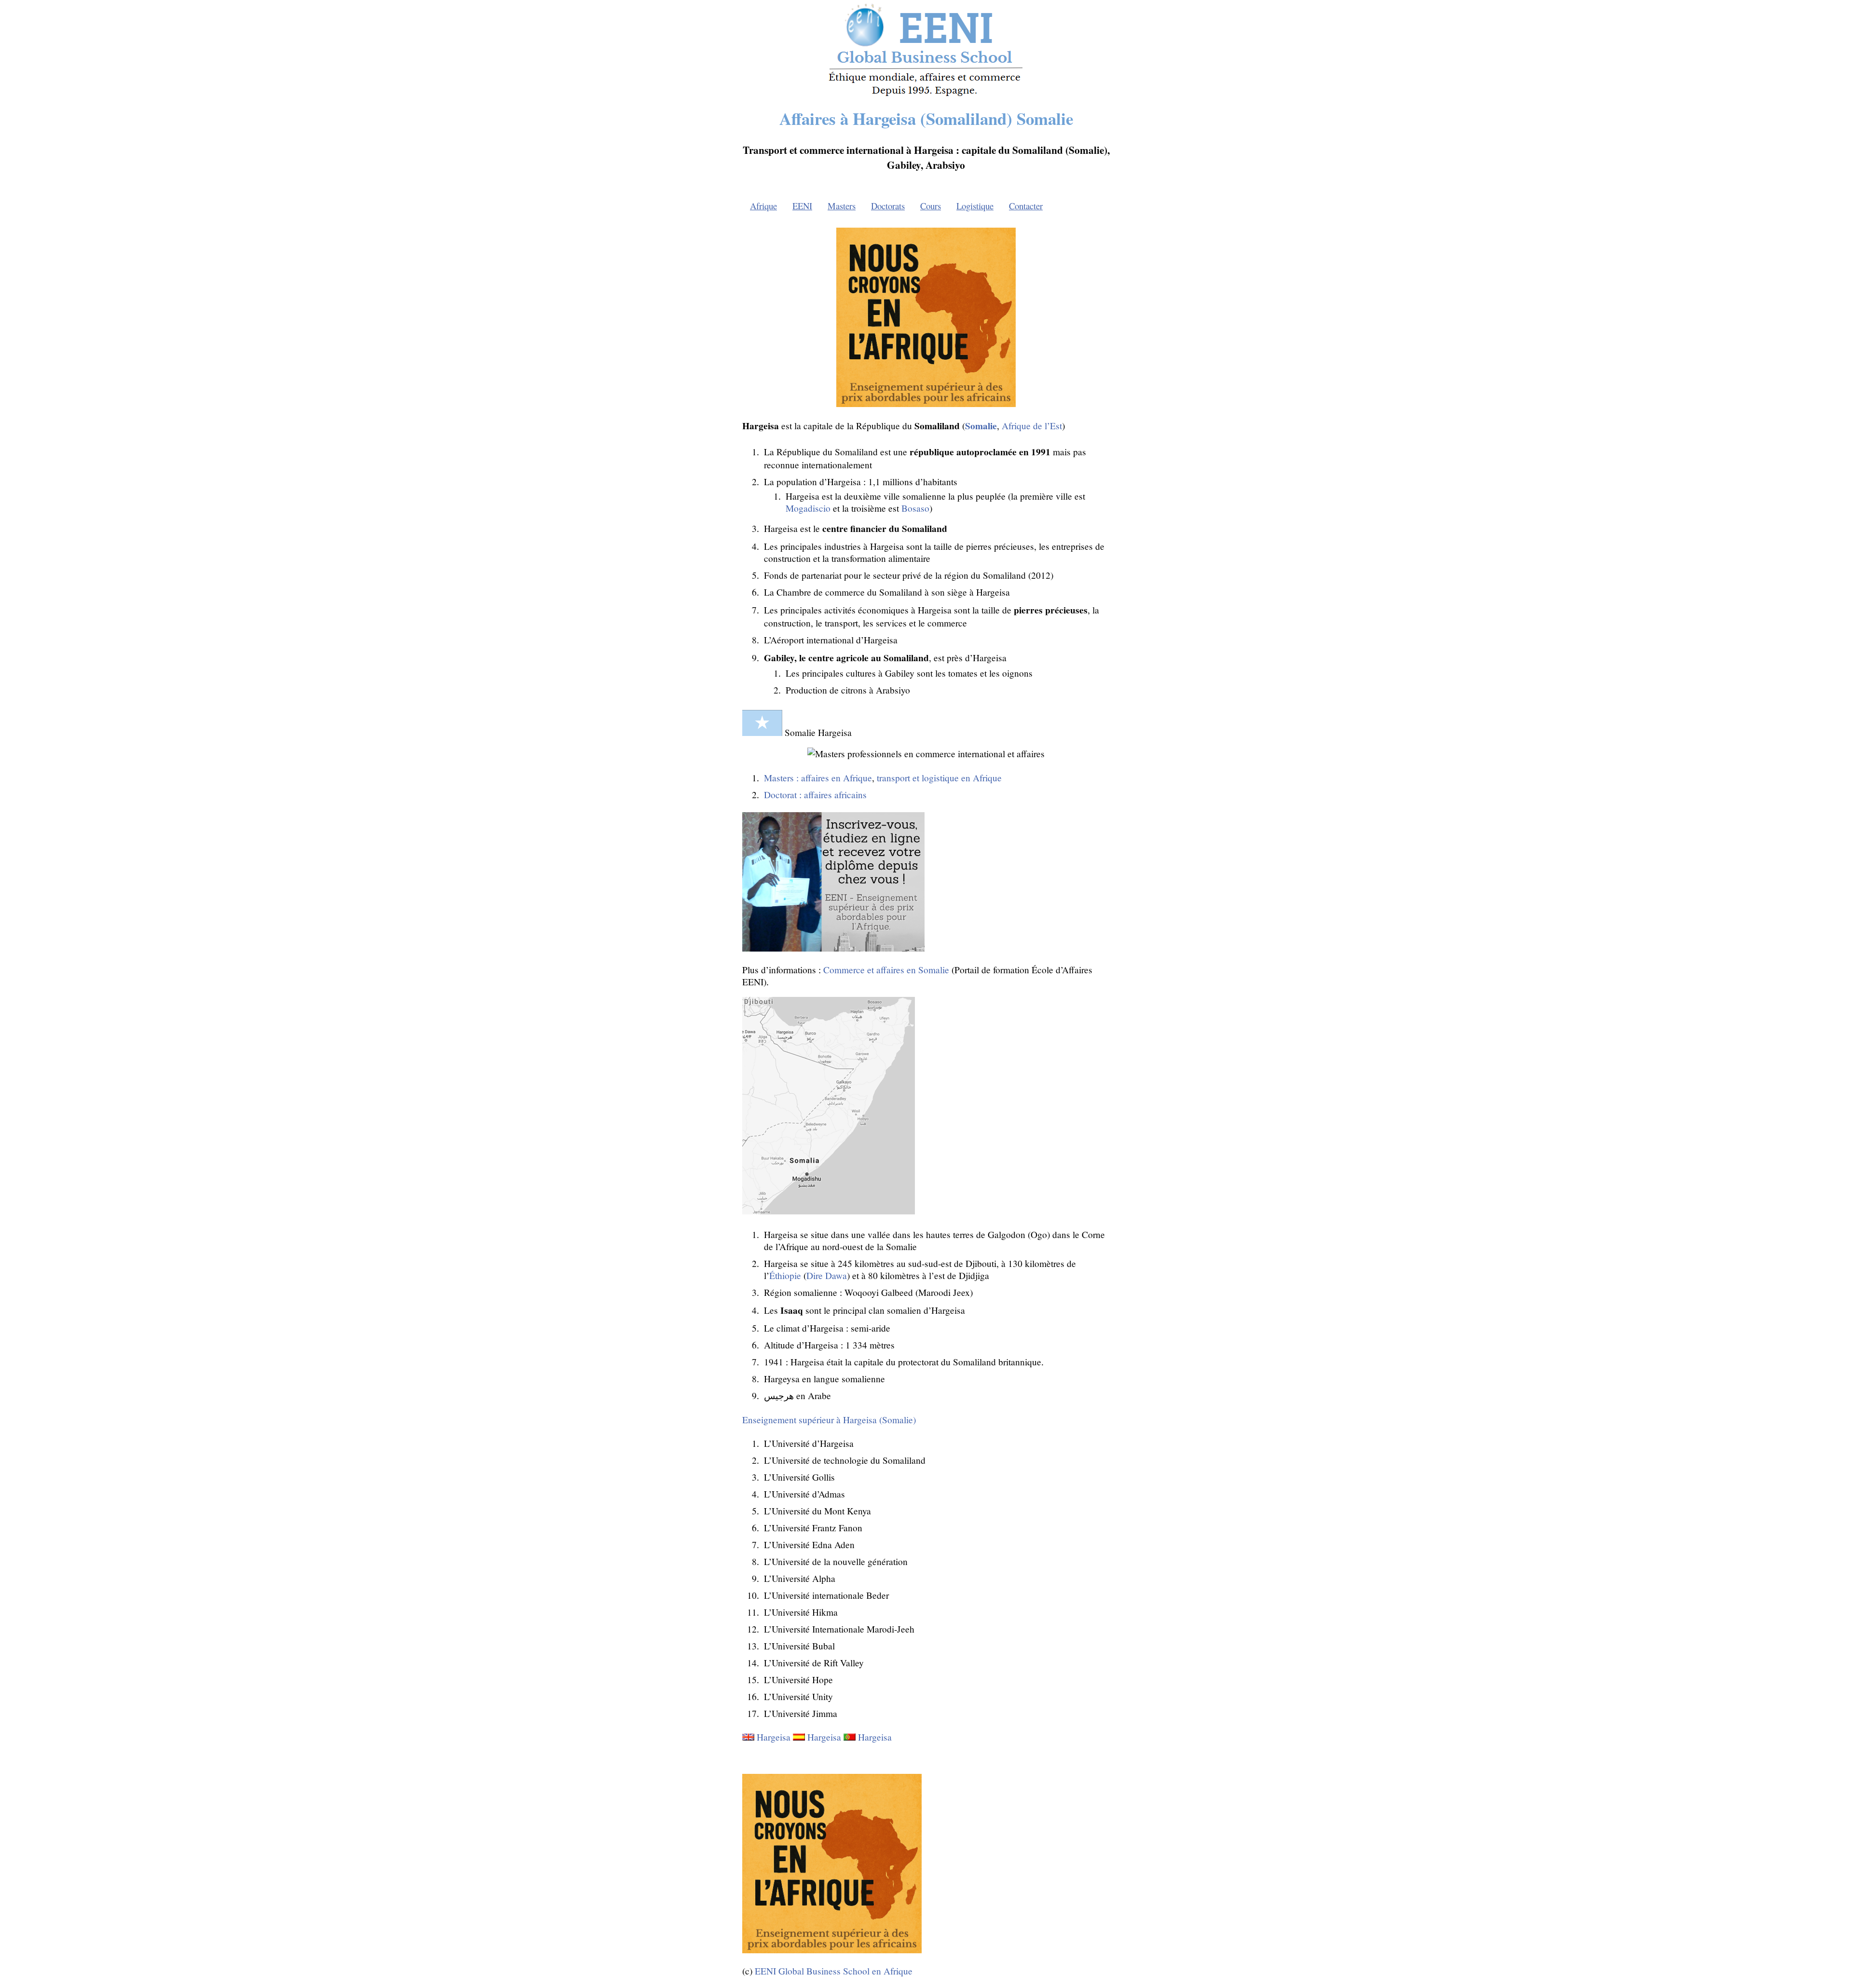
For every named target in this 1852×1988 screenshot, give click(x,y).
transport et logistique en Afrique (939, 778)
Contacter (1026, 206)
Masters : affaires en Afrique (818, 778)
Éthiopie (785, 1275)
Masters (842, 206)
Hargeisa (774, 1737)
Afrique (763, 206)
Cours (931, 206)
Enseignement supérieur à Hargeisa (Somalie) (829, 1420)
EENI (802, 206)
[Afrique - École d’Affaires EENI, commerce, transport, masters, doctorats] (926, 96)
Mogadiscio (808, 508)
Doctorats (888, 206)
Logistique (975, 206)
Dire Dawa (827, 1275)
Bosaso (915, 508)
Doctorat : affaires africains (815, 795)
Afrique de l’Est (1032, 426)
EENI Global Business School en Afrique (834, 1971)
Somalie (981, 426)
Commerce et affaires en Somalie (886, 970)
